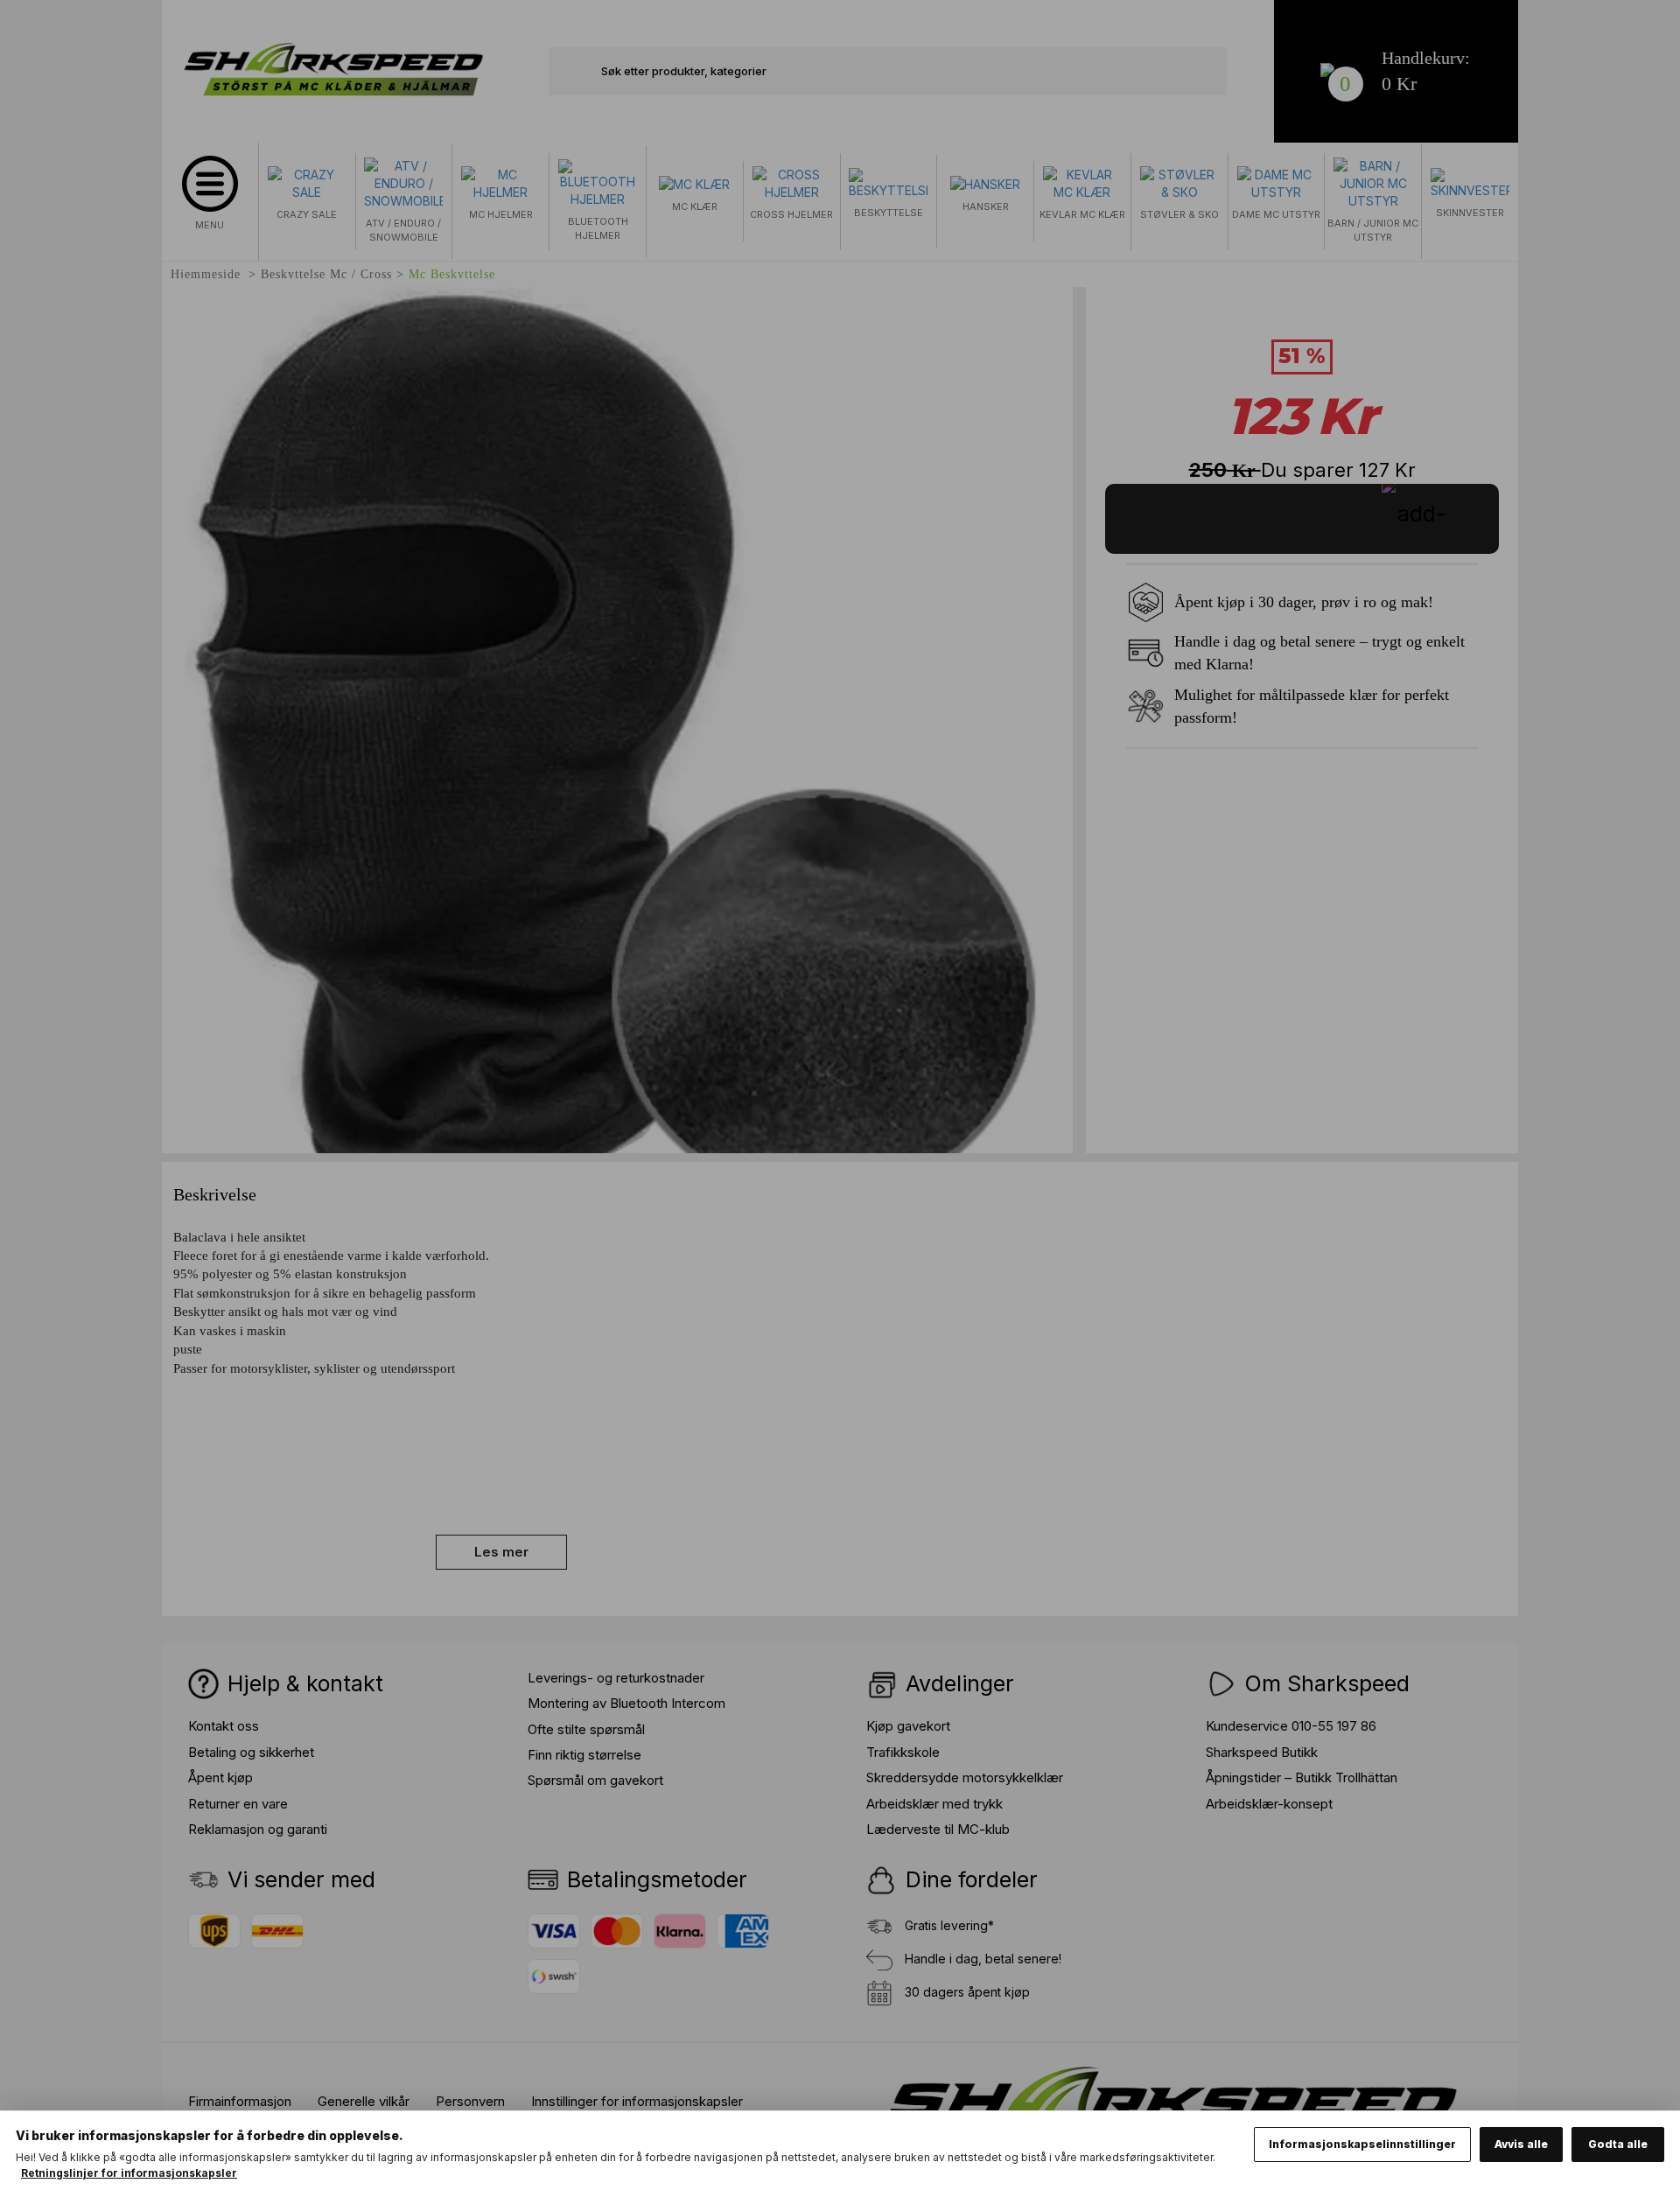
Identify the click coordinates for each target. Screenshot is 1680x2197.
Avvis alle (1521, 2144)
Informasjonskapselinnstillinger (1362, 2144)
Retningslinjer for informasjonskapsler (129, 2173)
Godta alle (1618, 2144)
